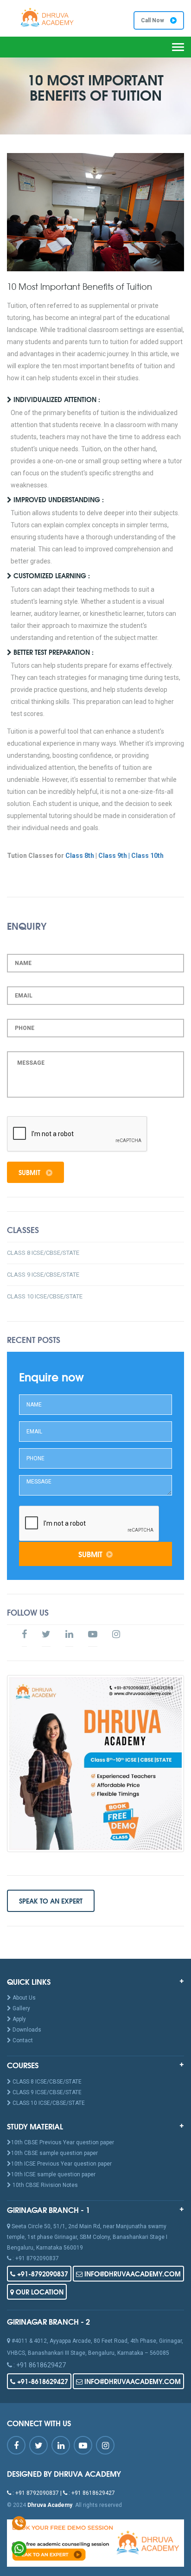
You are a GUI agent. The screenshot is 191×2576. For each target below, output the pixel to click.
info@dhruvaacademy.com (132, 2274)
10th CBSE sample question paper (54, 2153)
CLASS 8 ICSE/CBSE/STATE (43, 1253)
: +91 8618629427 (39, 2365)
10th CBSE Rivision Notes (45, 2185)
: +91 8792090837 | (37, 2493)
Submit (30, 1172)
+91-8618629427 (42, 2381)
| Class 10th (146, 856)
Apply (19, 2019)
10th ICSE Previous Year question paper (61, 2164)
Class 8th (80, 856)
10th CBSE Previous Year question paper (63, 2142)
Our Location (39, 2292)
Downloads (26, 2030)
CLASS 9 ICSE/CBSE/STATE (43, 1275)
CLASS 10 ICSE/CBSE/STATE (45, 1296)
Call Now (153, 20)
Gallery (21, 2008)
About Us (23, 1998)
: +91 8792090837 (35, 2258)
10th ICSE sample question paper (53, 2174)
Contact (22, 2040)
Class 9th (113, 856)
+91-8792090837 (42, 2274)
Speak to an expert (51, 1901)
